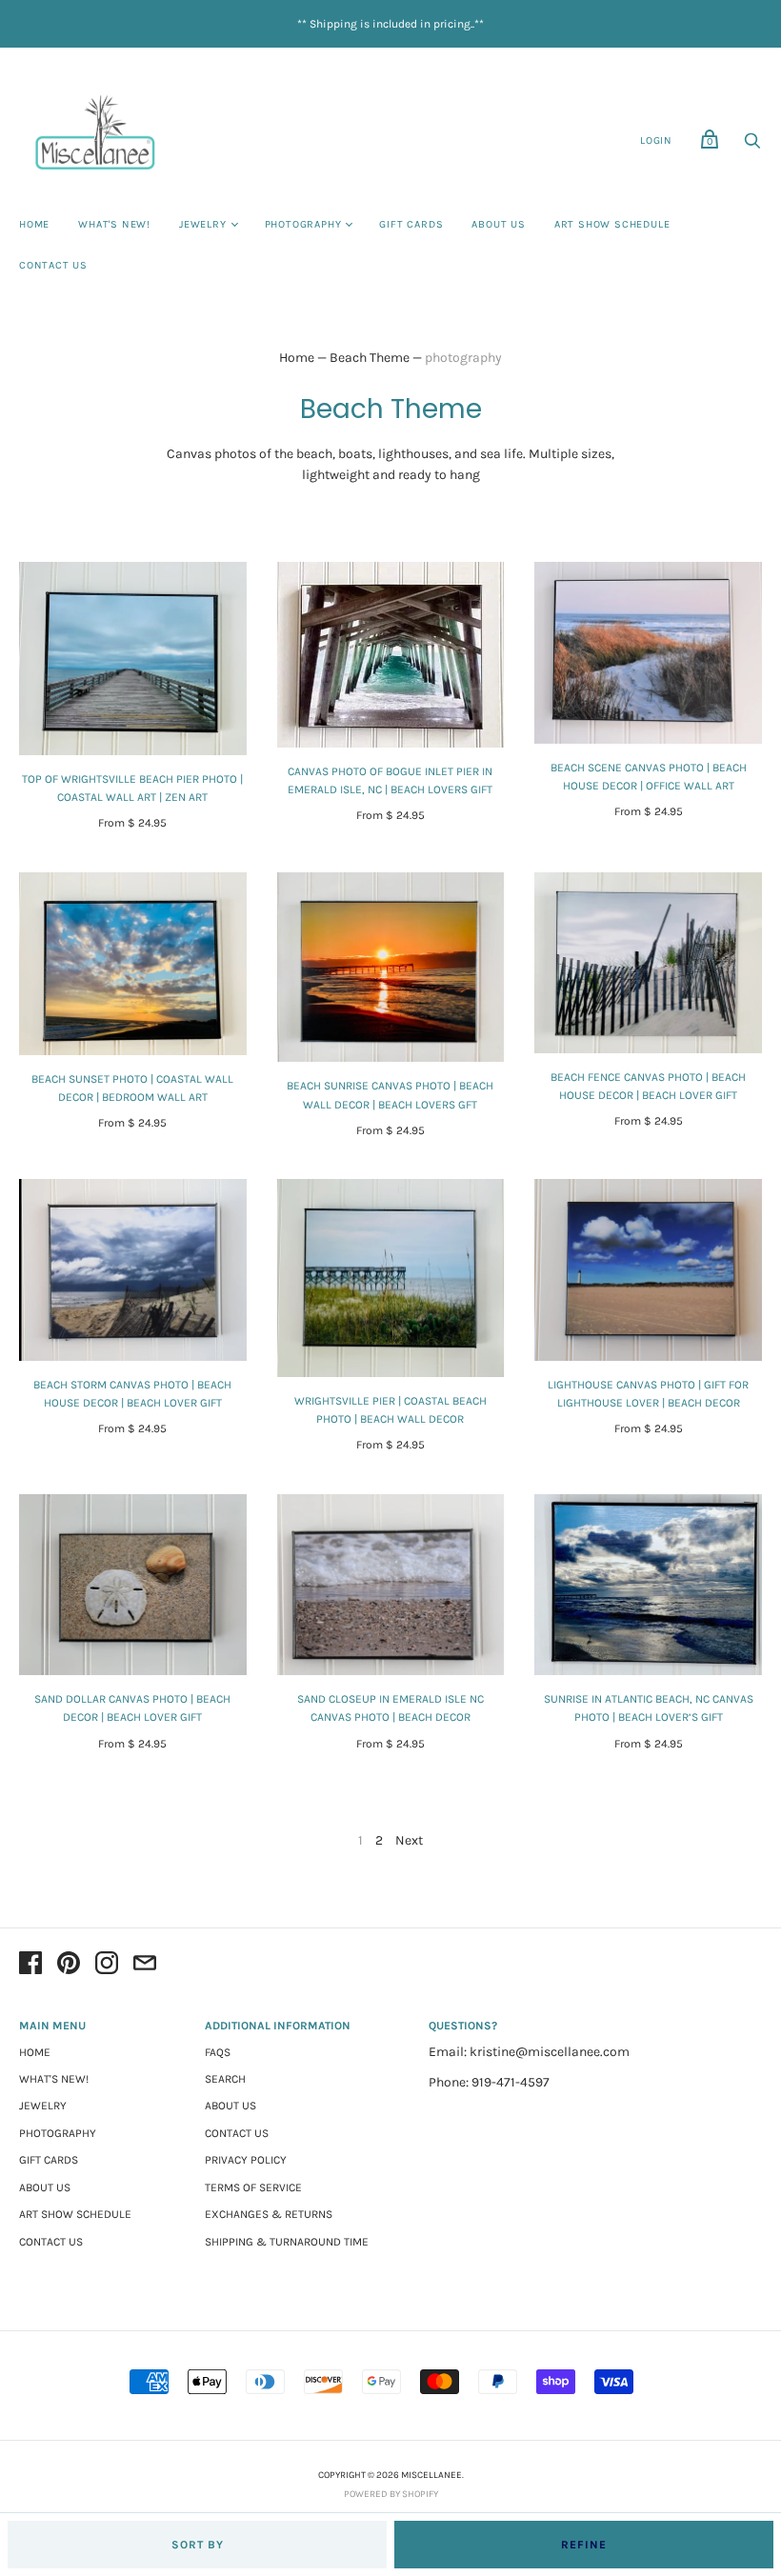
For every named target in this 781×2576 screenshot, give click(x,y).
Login (656, 140)
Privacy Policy (246, 2160)
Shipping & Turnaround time (287, 2242)
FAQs (218, 2052)
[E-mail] (145, 1966)
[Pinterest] (69, 1966)
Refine (584, 2545)
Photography (303, 224)
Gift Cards (411, 224)
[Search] (752, 146)
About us (498, 224)
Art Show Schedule (612, 224)
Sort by (198, 2545)
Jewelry (203, 224)
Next (409, 1840)
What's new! (114, 224)
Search (225, 2079)
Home (34, 224)
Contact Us (53, 265)
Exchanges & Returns (269, 2214)
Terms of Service (253, 2187)
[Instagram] (107, 1966)
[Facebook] (30, 1966)
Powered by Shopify (391, 2494)
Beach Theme (370, 358)
